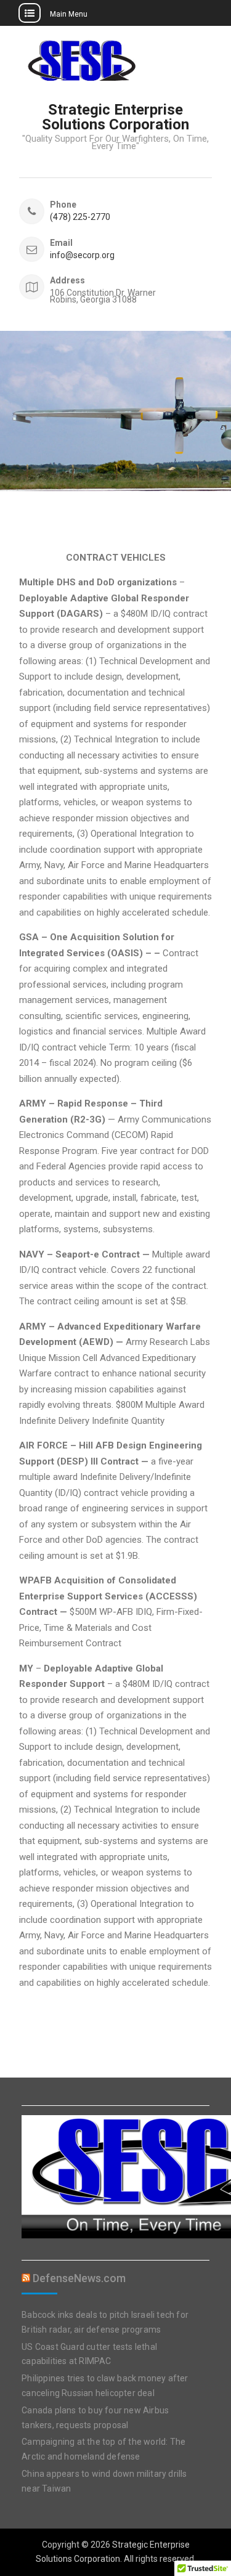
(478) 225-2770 (80, 217)
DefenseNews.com (79, 2278)
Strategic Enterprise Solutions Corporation (115, 117)
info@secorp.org (82, 255)
